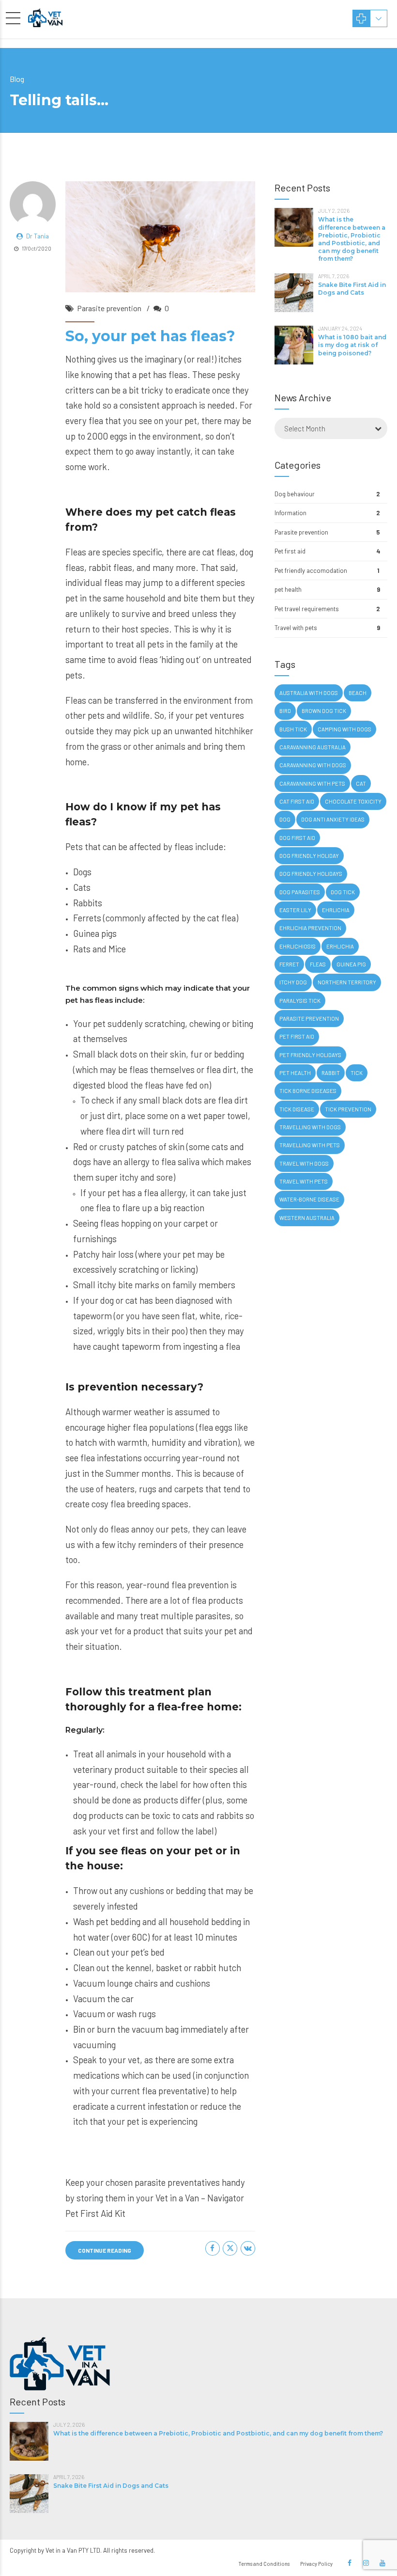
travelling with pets (310, 1145)
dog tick (343, 892)
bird (285, 711)
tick (357, 1073)
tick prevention (348, 1109)
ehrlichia (336, 910)
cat (361, 783)
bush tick (293, 729)
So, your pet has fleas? (150, 336)
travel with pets (304, 1181)
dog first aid (297, 838)
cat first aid (297, 801)
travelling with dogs (310, 1127)
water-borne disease (309, 1199)
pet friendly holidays (310, 1055)
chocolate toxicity (353, 801)
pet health (288, 589)
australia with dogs (309, 693)
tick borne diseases (308, 1091)
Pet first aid (290, 551)
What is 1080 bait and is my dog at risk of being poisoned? (352, 345)
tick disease (297, 1109)
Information (290, 513)
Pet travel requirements (307, 609)
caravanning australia (313, 747)
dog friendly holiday (309, 856)
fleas (318, 964)
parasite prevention (309, 1019)
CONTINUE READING (105, 2250)
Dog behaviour (295, 494)
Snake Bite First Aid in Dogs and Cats (352, 289)
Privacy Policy (316, 2564)
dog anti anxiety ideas (333, 819)
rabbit (331, 1073)
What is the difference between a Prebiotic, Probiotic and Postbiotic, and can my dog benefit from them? (352, 239)
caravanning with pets (312, 783)
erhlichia (340, 946)
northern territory (347, 982)
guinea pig (351, 964)
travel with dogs (304, 1163)
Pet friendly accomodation (311, 570)
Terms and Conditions (264, 2564)
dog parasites (300, 892)
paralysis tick (300, 1001)
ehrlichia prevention (310, 928)
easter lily (295, 910)
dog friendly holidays (311, 874)
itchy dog (293, 982)
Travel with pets (296, 628)
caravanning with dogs (313, 765)
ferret (289, 964)
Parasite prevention (109, 308)
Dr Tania (38, 236)
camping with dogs (344, 729)
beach (358, 693)
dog (285, 819)
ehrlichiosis (298, 946)
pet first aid (297, 1036)
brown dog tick (324, 711)
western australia (307, 1218)
